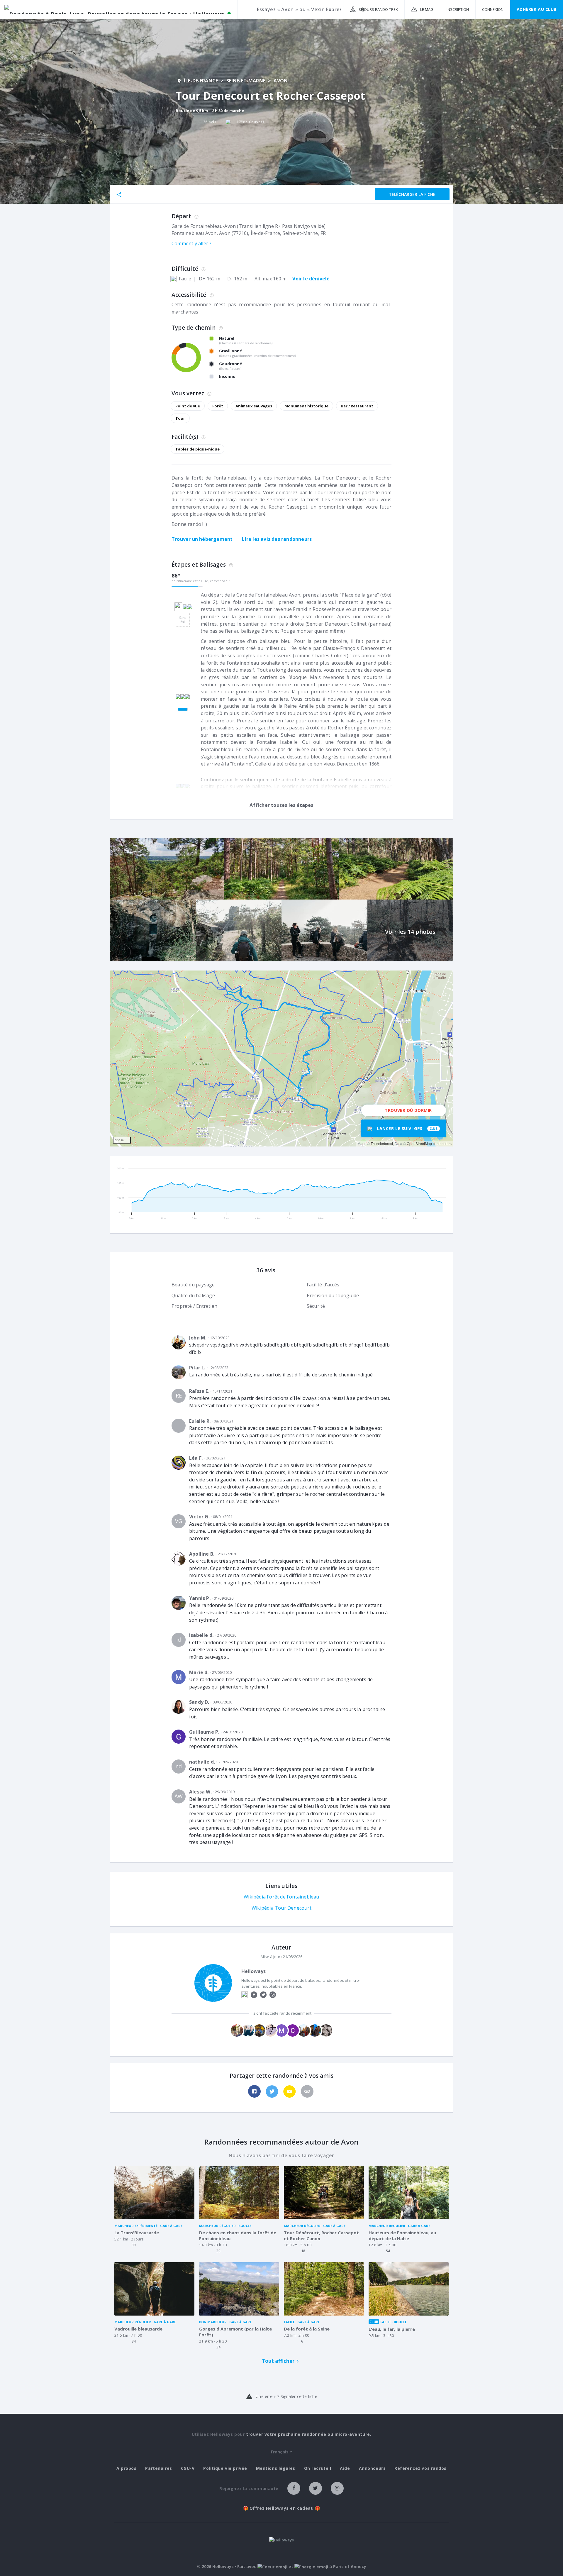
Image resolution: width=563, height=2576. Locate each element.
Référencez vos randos (420, 2468)
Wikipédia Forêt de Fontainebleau (281, 1897)
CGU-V (188, 2468)
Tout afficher (278, 2361)
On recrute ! (318, 2468)
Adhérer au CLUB (537, 9)
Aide (345, 2468)
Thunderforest (382, 1143)
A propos (126, 2468)
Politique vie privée (225, 2468)
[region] (281, 1058)
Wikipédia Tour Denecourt (281, 1908)
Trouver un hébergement (202, 539)
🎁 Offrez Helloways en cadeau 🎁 (282, 2508)
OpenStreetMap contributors (429, 1143)
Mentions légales (276, 2468)
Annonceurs (372, 2468)
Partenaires (158, 2468)
